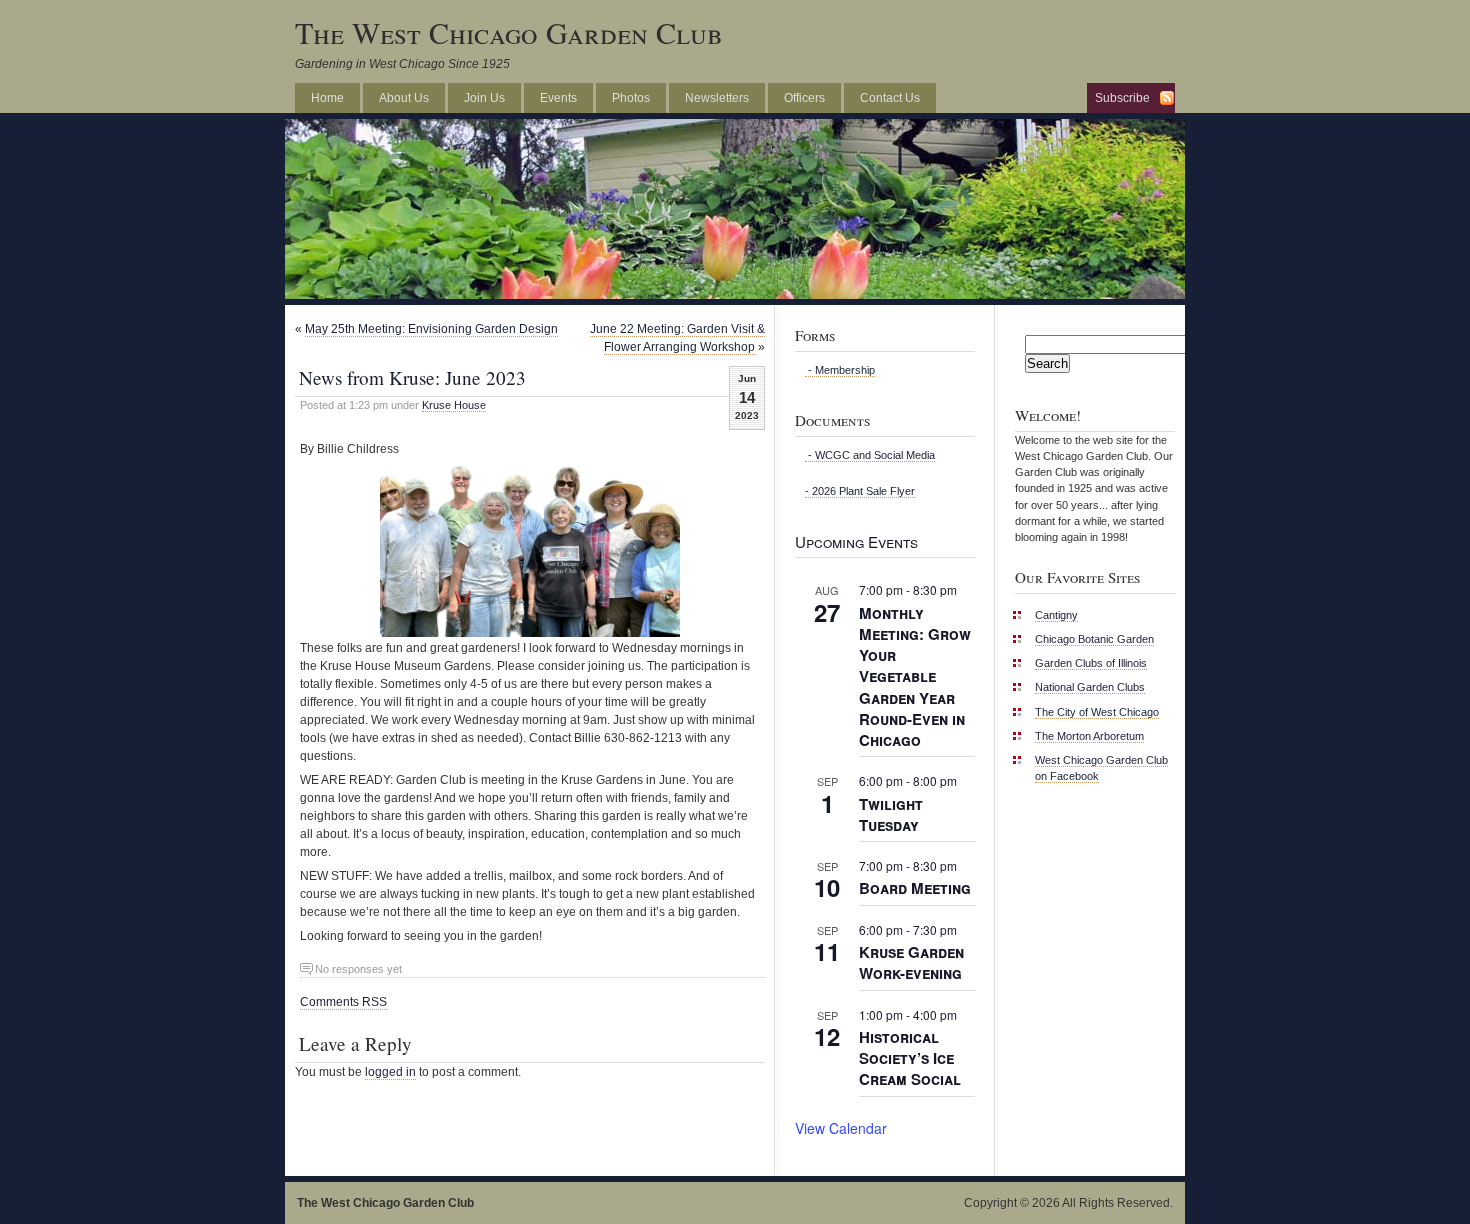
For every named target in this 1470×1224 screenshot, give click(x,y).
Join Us (484, 98)
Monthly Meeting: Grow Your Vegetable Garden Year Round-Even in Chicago (915, 676)
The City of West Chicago (1097, 712)
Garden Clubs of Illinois (1091, 663)
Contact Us (890, 98)
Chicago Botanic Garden (1094, 639)
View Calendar (841, 1128)
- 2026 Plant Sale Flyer (860, 491)
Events (558, 98)
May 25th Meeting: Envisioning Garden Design (431, 329)
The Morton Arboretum (1089, 736)
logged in (390, 1072)
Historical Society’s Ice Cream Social (910, 1058)
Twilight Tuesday (891, 814)
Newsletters (717, 98)
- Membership (840, 370)
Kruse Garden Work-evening (911, 962)
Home (327, 98)
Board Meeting (915, 888)
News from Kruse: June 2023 (412, 377)
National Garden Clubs (1090, 687)
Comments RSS (343, 1002)
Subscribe (1122, 98)
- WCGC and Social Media (870, 455)
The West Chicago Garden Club (509, 32)
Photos (631, 98)
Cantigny (1056, 615)
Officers (804, 98)
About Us (404, 98)
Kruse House (454, 405)
